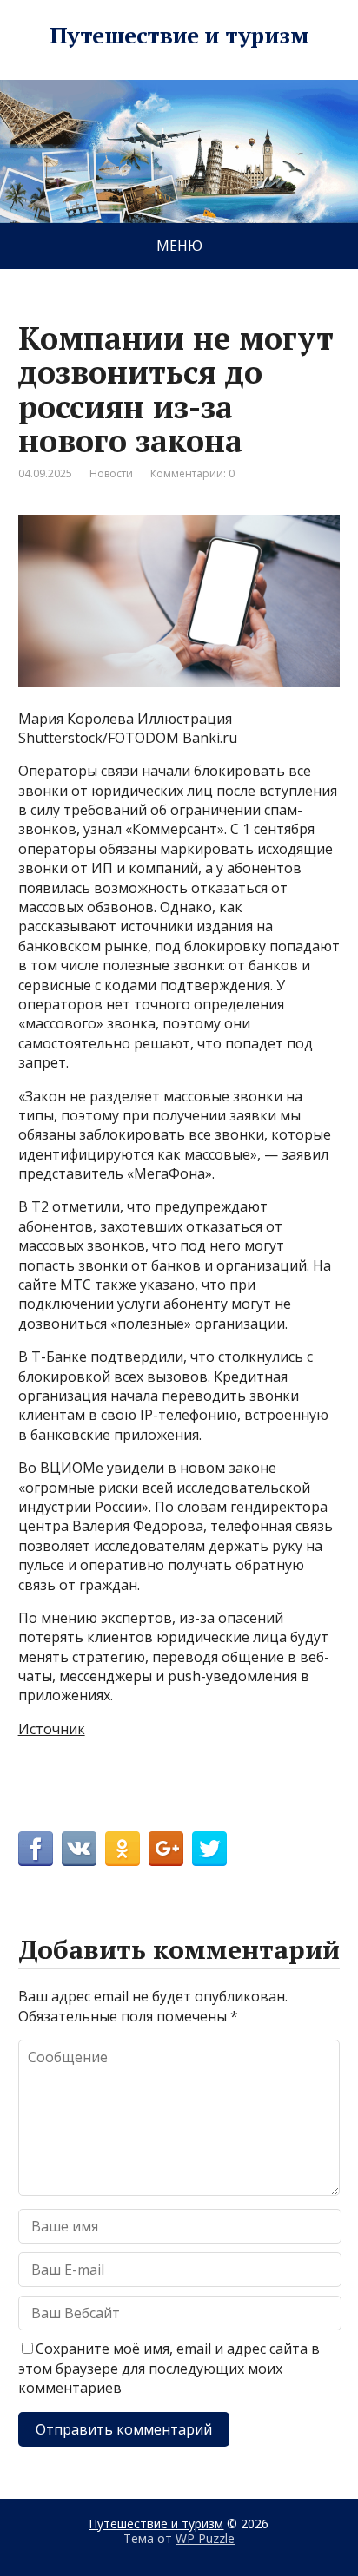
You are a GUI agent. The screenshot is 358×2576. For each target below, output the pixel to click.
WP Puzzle (205, 2538)
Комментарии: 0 (192, 473)
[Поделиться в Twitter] (209, 1849)
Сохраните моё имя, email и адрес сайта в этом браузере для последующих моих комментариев (169, 2368)
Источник (52, 1729)
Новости (111, 473)
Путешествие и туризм (179, 36)
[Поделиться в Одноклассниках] (123, 1849)
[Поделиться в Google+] (166, 1849)
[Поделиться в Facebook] (36, 1849)
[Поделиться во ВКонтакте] (79, 1849)
